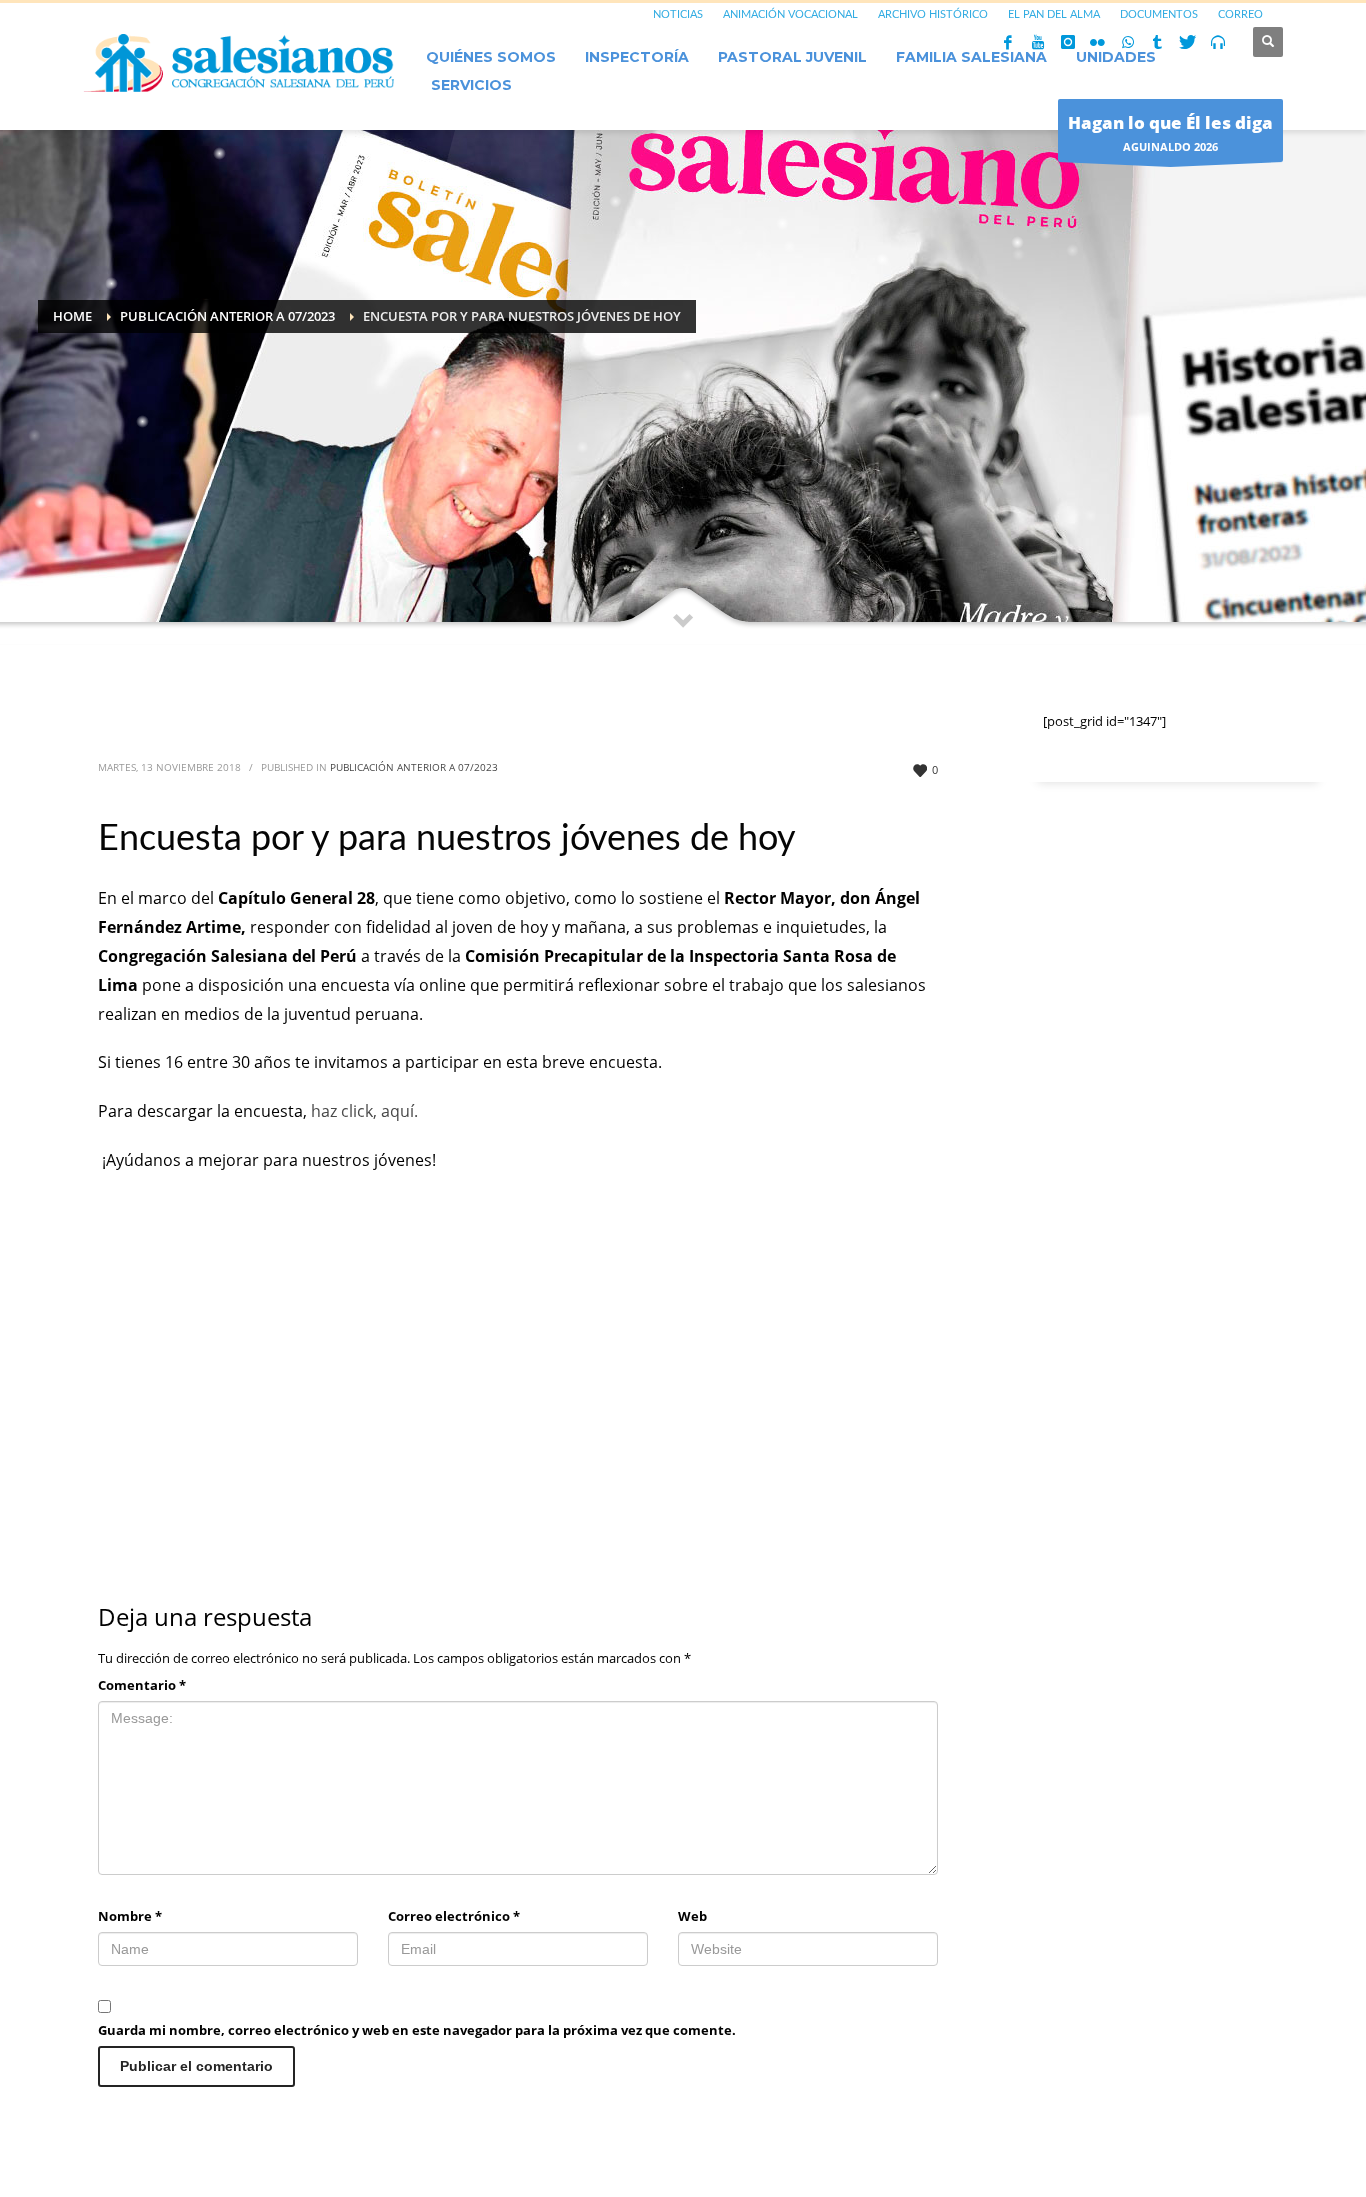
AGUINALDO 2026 (1170, 132)
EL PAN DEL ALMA (1054, 14)
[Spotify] (1218, 42)
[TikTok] (1158, 42)
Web (692, 1916)
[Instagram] (1068, 42)
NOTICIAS (678, 14)
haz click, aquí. (366, 1111)
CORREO (1240, 14)
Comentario (142, 1685)
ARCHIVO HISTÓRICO (933, 14)
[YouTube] (1038, 42)
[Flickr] (1098, 42)
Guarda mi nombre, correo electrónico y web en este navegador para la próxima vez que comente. (417, 2030)
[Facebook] (1008, 42)
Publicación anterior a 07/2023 (414, 767)
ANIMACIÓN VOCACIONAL (790, 14)
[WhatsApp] (1128, 42)
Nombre (130, 1916)
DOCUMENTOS (1159, 14)
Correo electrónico (454, 1916)
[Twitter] (1188, 42)
